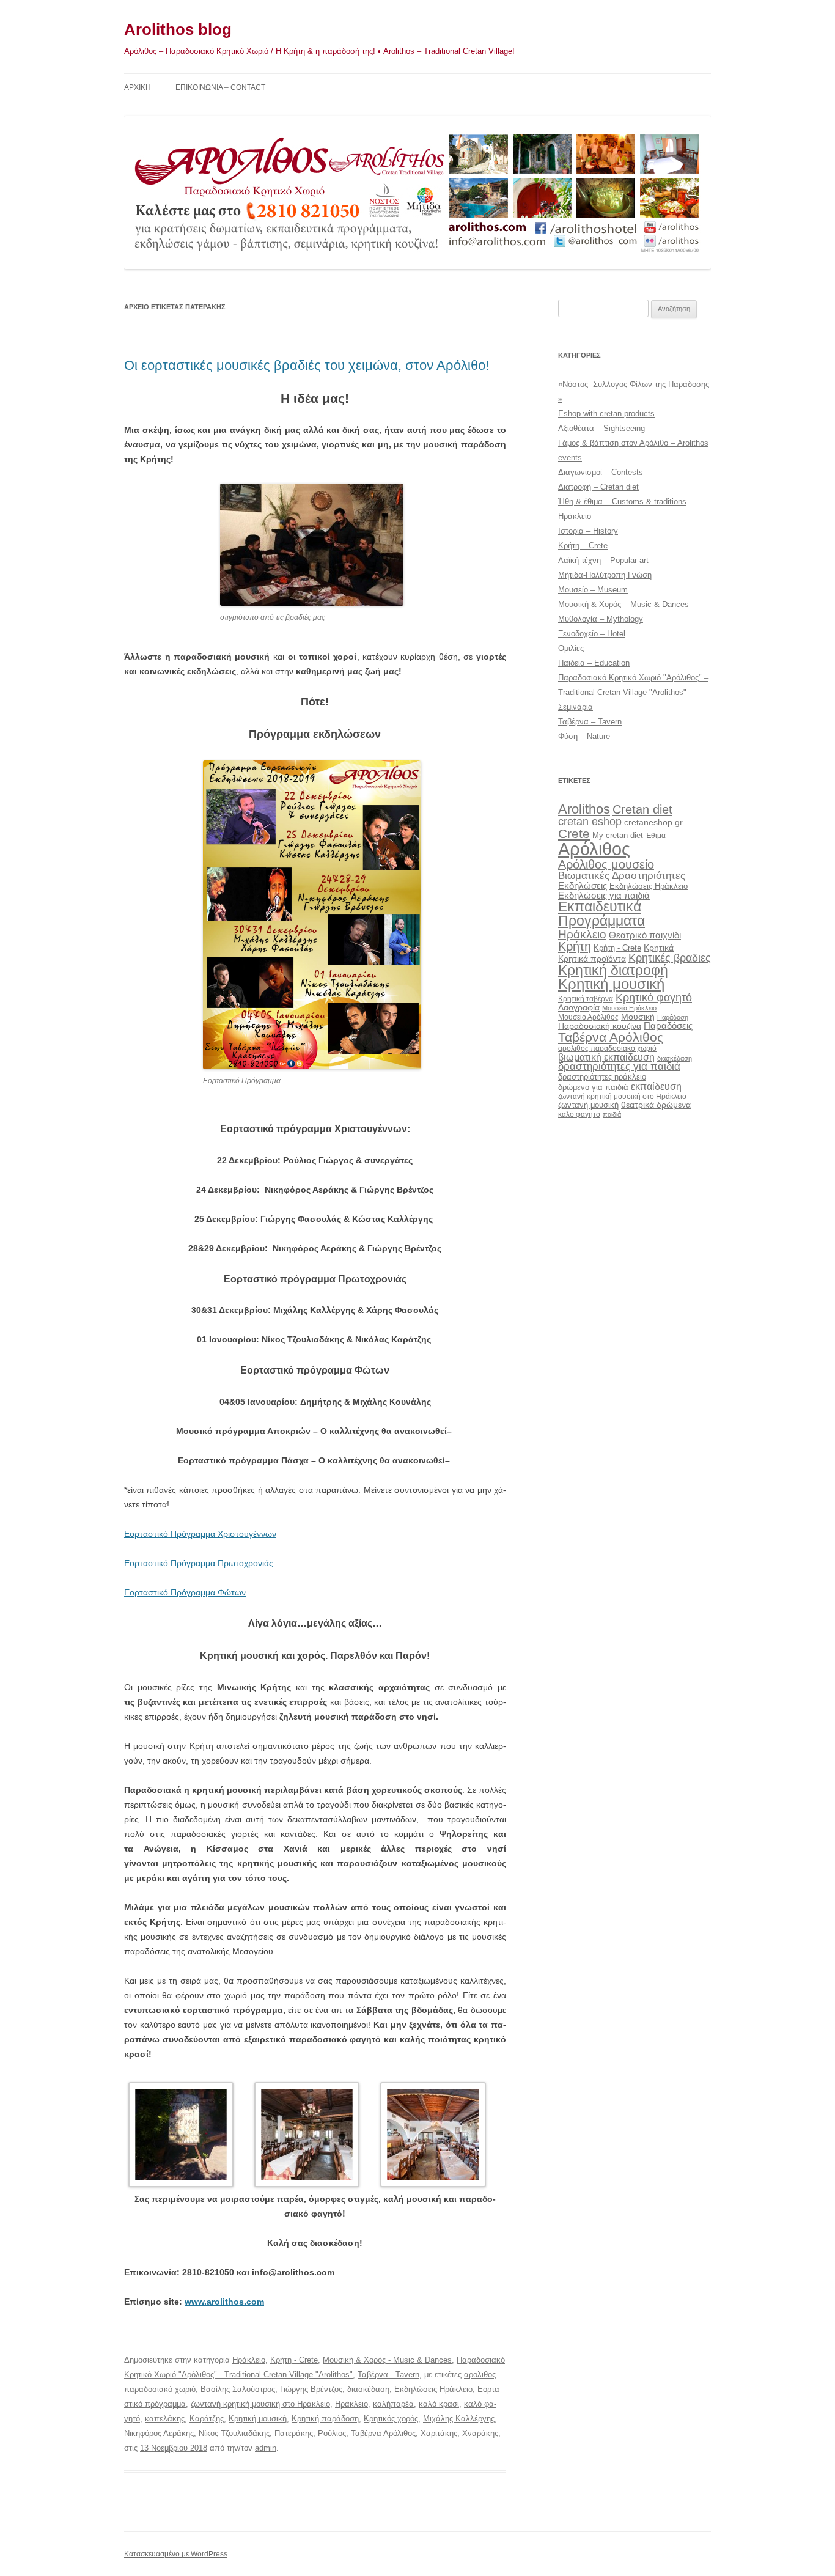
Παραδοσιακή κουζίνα (600, 1026)
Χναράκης (480, 2433)
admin (266, 2448)
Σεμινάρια (576, 707)
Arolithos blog (178, 29)
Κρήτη (575, 946)
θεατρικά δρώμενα (656, 1105)
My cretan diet (618, 835)
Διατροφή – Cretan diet (598, 487)
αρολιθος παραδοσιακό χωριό (607, 1048)
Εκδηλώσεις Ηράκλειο (433, 2389)
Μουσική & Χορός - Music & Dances (387, 2360)
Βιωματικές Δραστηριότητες (622, 875)
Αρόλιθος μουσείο (606, 864)
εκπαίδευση (656, 1086)
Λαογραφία (579, 1007)
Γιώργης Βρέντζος (311, 2389)
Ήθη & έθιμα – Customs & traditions (622, 502)
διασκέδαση (368, 2389)
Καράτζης (207, 2419)
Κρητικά (659, 948)
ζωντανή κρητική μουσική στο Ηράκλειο (260, 2404)
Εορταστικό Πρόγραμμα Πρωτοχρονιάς (199, 1563)
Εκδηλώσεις (583, 885)
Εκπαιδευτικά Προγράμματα (601, 914)
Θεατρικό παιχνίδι (645, 935)
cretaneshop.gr (653, 822)
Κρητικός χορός (391, 2419)
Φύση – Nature (584, 736)
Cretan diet (642, 809)
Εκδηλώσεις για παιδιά (604, 895)
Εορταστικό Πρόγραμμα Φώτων (185, 1592)
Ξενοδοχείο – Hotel (592, 634)
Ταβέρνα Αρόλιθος (383, 2433)
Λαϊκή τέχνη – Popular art (603, 560)
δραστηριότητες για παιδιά (619, 1066)
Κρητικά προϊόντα (592, 959)
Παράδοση (673, 1017)
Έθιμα (656, 835)
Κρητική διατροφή (613, 970)
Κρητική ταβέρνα (586, 999)
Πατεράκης (294, 2433)
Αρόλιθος (594, 849)
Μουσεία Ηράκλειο (629, 1008)
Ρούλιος (332, 2433)
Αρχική (138, 87)
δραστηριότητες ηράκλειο (602, 1077)
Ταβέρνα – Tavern (590, 722)
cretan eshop (590, 821)
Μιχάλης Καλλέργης (459, 2419)
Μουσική (638, 1017)
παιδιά (612, 1114)
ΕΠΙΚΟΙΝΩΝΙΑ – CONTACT (220, 87)
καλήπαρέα (393, 2404)
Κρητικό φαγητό (654, 997)
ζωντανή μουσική (588, 1105)
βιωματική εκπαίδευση (606, 1057)
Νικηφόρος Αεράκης (159, 2433)
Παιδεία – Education (594, 663)
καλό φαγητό (579, 1114)
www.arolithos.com (224, 2302)
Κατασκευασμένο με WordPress (176, 2554)
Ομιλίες (571, 648)
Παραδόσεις (668, 1025)
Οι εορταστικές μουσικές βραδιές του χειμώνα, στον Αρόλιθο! (307, 365)
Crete (574, 834)
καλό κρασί (439, 2404)
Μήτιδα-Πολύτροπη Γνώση (605, 575)
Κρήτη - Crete (294, 2360)
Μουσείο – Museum (593, 590)
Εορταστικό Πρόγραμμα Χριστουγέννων (200, 1534)
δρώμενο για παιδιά (593, 1087)
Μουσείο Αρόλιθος (588, 1017)
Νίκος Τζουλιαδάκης (234, 2433)
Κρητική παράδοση (325, 2419)
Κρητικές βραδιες (670, 958)
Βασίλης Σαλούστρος (238, 2389)
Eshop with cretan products (606, 414)
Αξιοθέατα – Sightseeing (601, 428)
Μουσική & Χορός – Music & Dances (623, 604)
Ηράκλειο (249, 2360)
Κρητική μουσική (258, 2419)
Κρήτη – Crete (583, 546)
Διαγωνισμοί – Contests (601, 472)
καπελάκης (165, 2419)
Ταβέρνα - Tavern (388, 2375)
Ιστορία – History (588, 531)
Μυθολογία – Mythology (601, 619)
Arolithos (584, 809)
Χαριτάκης (439, 2433)
